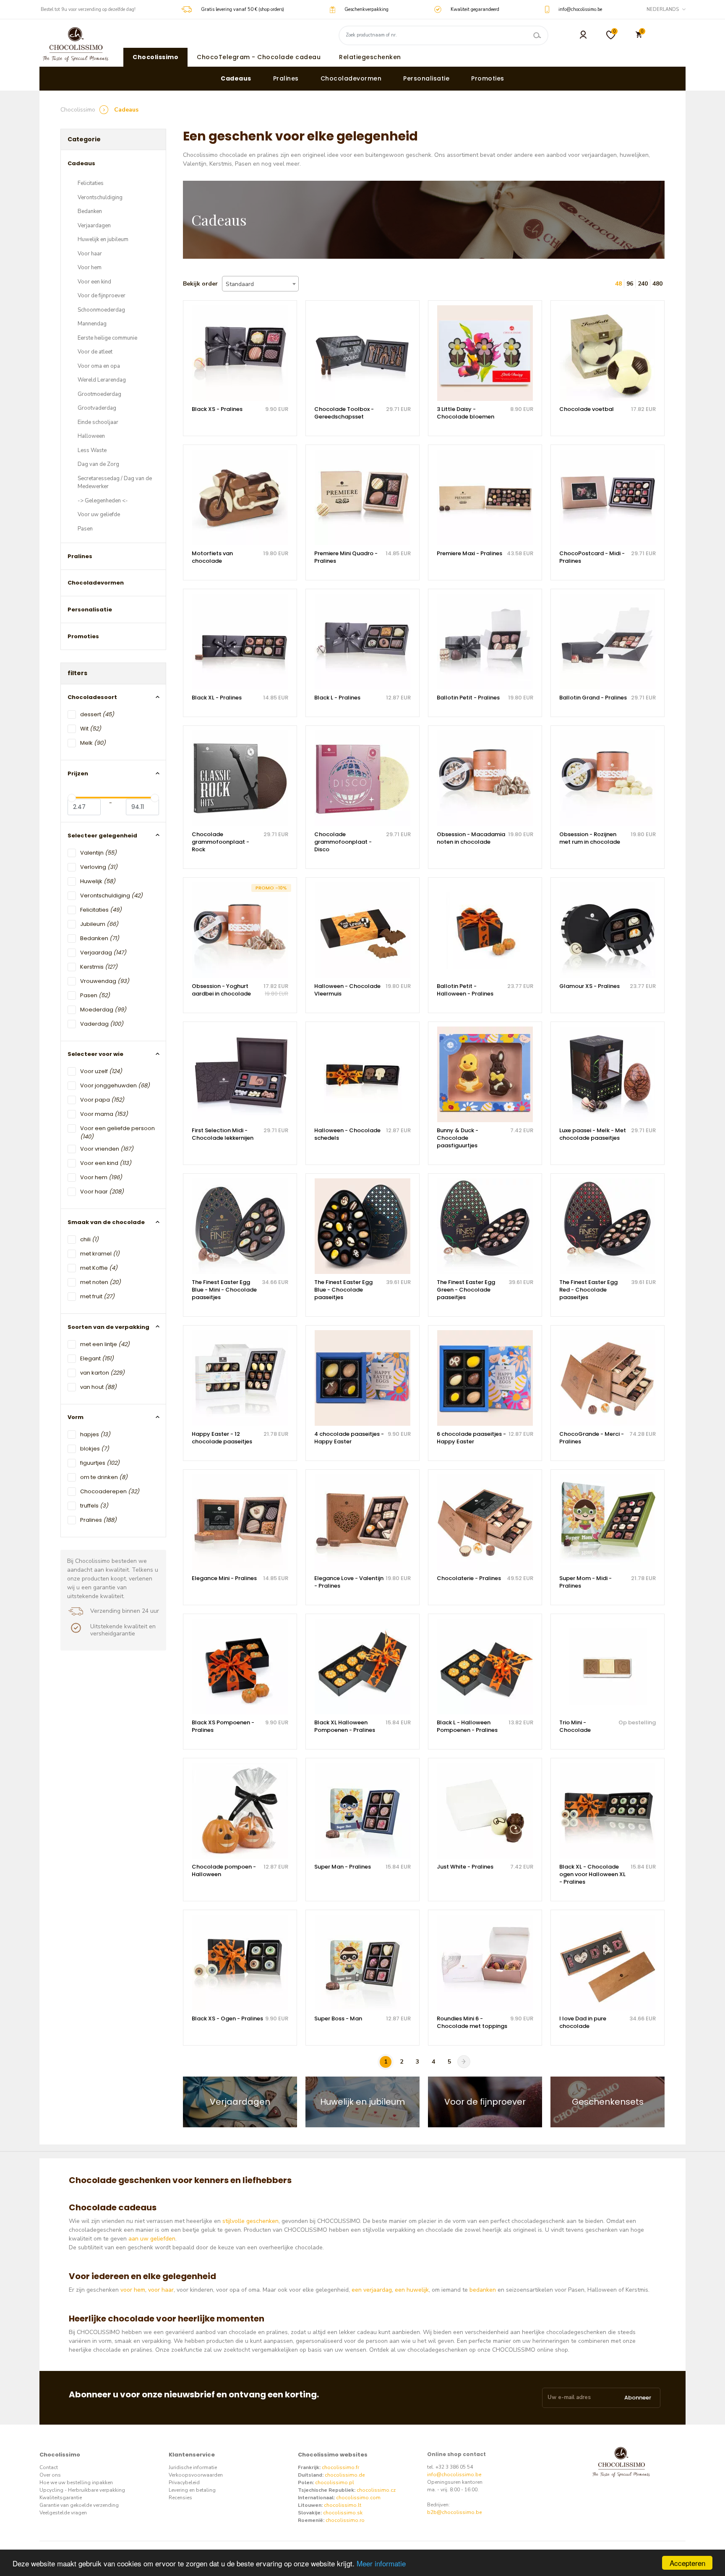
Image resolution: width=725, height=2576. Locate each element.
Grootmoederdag (99, 394)
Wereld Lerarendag (102, 380)
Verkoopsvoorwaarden (196, 2475)
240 (643, 284)
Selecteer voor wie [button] (95, 1054)
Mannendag (92, 324)
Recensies (180, 2498)
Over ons (50, 2475)
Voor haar (90, 254)
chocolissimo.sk (343, 2513)
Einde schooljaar (98, 422)
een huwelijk (412, 2290)
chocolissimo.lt (343, 2505)
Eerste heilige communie (107, 338)
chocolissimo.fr (340, 2467)
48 (618, 284)
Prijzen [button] (78, 773)
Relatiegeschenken (370, 57)
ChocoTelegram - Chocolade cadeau (259, 57)
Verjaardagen (94, 226)
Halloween (91, 436)
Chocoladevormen (351, 78)
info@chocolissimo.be (454, 2475)
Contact (49, 2467)
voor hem (133, 2290)
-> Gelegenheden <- (103, 501)
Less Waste (92, 450)
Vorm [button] (76, 1417)
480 (657, 284)
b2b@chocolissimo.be (454, 2512)
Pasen (85, 529)
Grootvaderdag (97, 408)
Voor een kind (94, 282)
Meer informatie (381, 2563)
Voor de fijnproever (102, 296)
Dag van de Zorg (98, 464)
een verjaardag (372, 2290)
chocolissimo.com (358, 2498)
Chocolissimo (155, 57)
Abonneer (638, 2398)
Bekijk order (200, 284)
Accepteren (687, 2563)
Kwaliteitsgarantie (61, 2498)
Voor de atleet (95, 352)
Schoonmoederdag (101, 310)
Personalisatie (426, 78)
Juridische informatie (193, 2467)
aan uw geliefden (152, 2239)
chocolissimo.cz (376, 2490)
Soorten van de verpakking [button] (108, 1327)
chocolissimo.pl (335, 2482)
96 (630, 284)
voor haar (161, 2290)
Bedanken (90, 211)
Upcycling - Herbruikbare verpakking (82, 2490)
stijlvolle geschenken (250, 2221)
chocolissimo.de (345, 2475)
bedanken (483, 2290)
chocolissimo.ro (345, 2520)
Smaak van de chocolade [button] (106, 1222)
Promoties (488, 78)
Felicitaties (91, 183)
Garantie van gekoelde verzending (79, 2505)
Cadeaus (236, 78)
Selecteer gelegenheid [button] (102, 836)
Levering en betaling (192, 2490)
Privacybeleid (184, 2482)
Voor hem (90, 268)
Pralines (286, 78)
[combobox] (260, 284)
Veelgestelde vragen (63, 2513)
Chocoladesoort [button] (92, 697)
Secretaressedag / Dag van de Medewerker (115, 483)
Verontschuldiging (100, 198)
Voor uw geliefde (99, 515)
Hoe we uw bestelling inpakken (76, 2482)
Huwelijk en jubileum (103, 239)
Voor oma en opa (99, 366)
